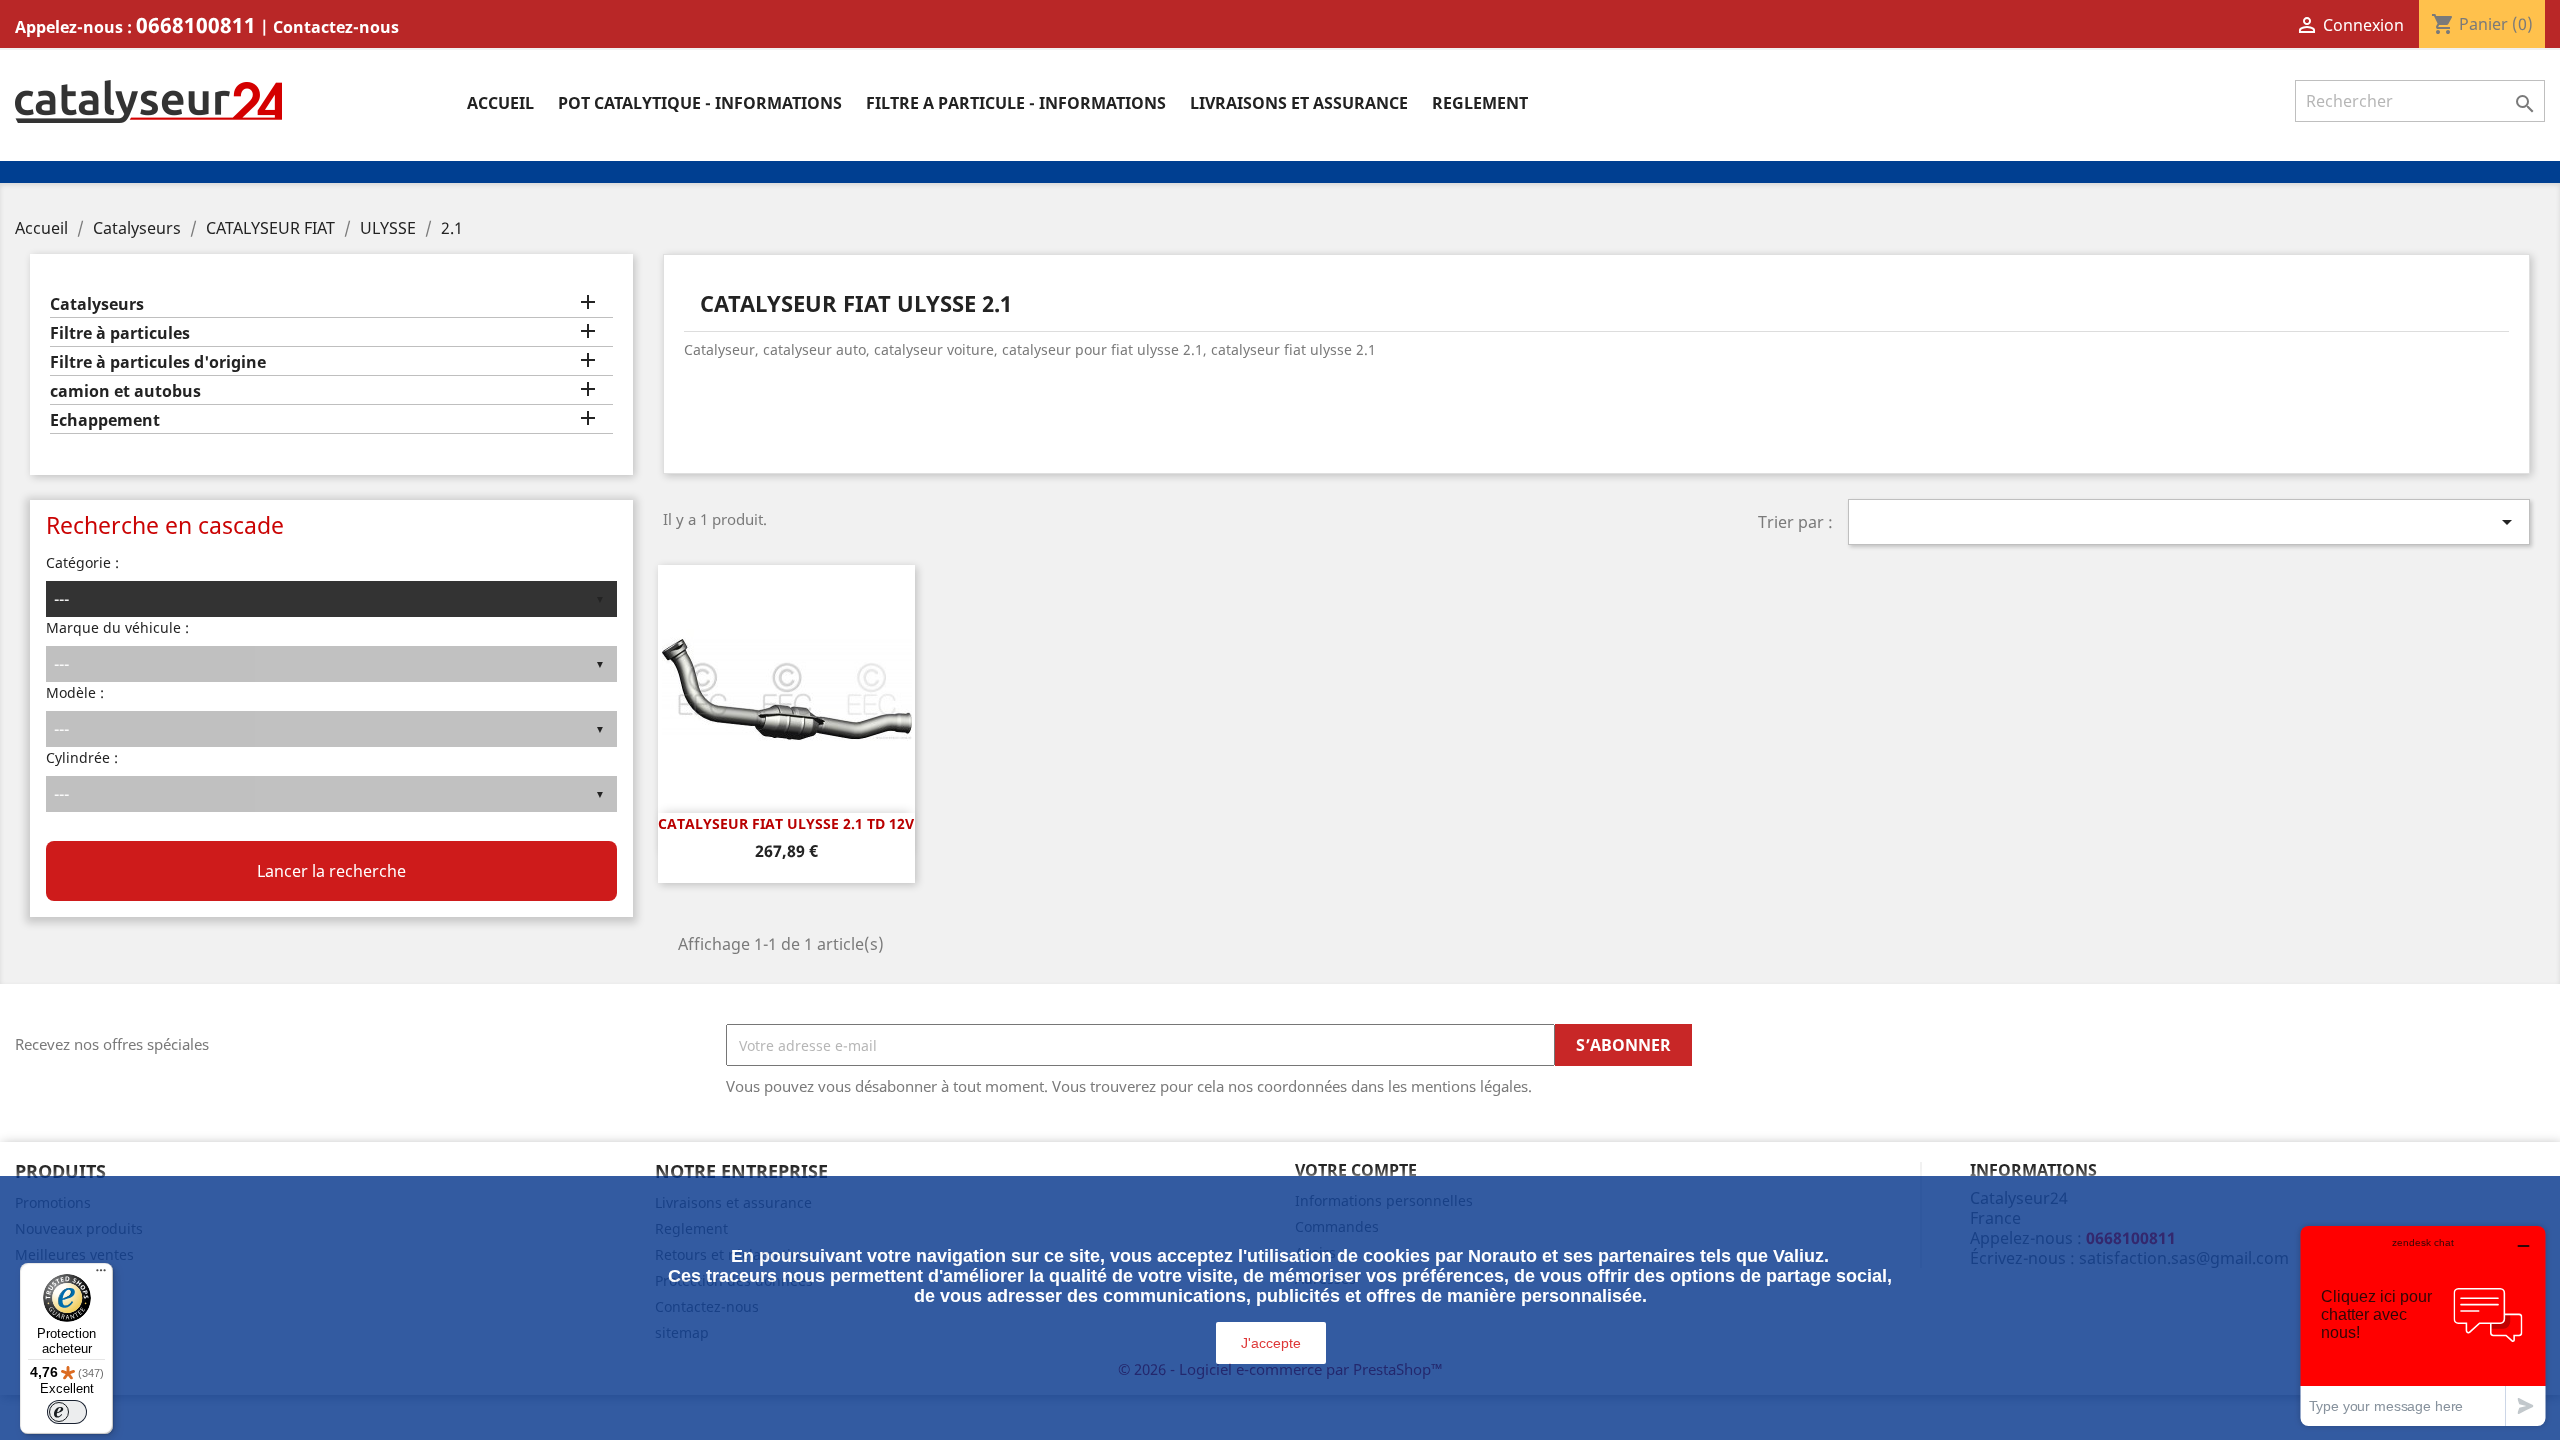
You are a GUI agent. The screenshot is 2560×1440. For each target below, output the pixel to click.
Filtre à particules (120, 333)
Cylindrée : (82, 757)
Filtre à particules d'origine (158, 362)
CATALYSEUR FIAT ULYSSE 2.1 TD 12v (786, 823)
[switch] (67, 1412)
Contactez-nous (336, 27)
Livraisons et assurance (1299, 103)
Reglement (1480, 103)
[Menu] (101, 1275)
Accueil (500, 103)
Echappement (105, 420)
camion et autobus (125, 391)
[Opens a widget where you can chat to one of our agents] (2423, 1325)
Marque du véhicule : (117, 627)
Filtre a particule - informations (1016, 103)
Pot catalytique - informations (700, 103)
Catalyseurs (97, 304)
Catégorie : (82, 562)
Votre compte (1356, 1170)
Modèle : (75, 692)
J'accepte (1271, 1343)
